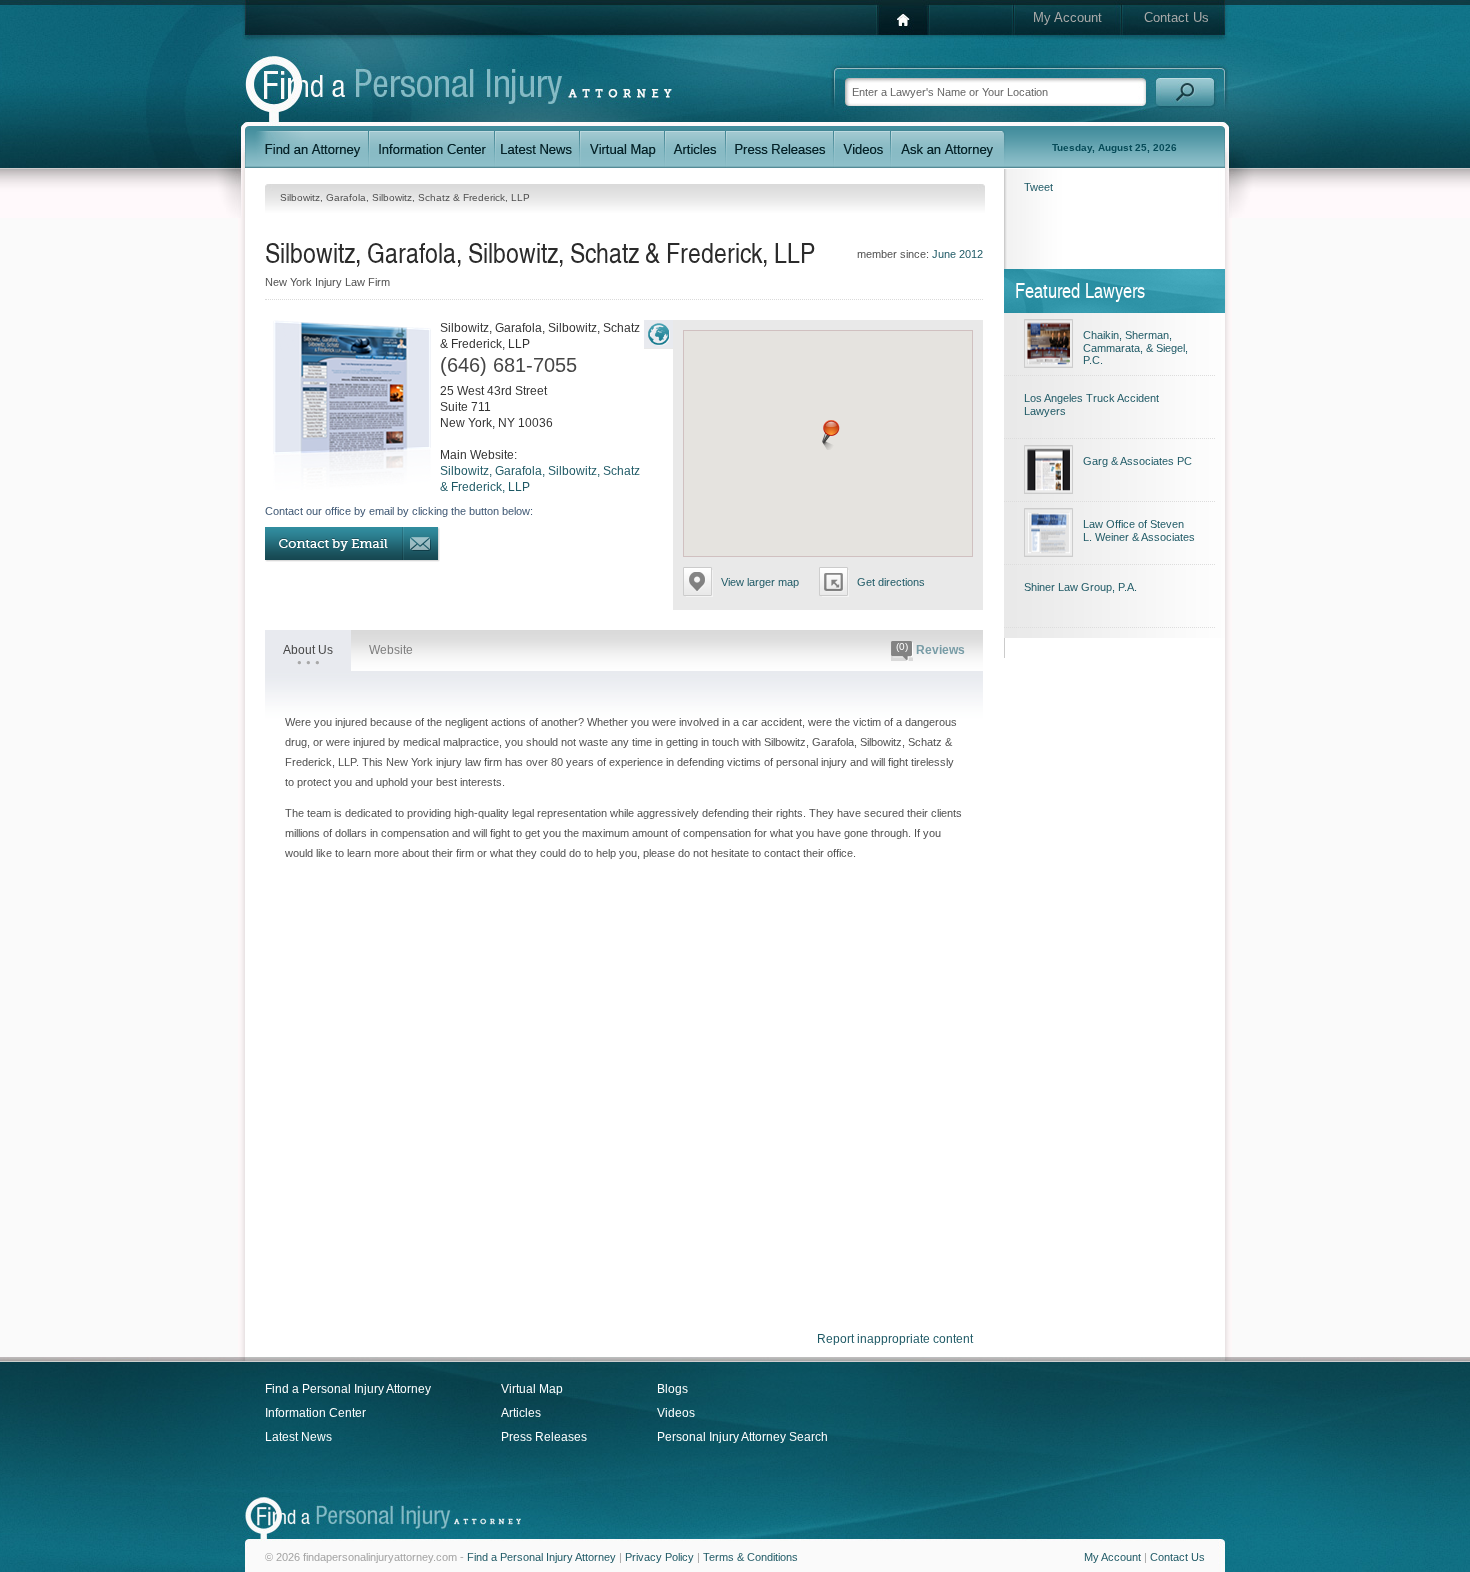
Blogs (672, 1389)
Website (391, 650)
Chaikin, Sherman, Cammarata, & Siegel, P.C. (1135, 347)
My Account (1067, 17)
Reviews (930, 649)
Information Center (315, 1413)
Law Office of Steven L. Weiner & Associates (1139, 530)
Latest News (298, 1437)
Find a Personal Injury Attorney (348, 1389)
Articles (521, 1413)
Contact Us (1176, 17)
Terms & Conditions (750, 1557)
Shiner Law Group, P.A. (1080, 587)
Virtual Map (532, 1389)
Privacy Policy (659, 1557)
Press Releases (544, 1437)
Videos (676, 1413)
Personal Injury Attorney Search (742, 1437)
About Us (308, 650)
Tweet (1038, 187)
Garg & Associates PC (1137, 461)
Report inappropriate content (895, 1339)
